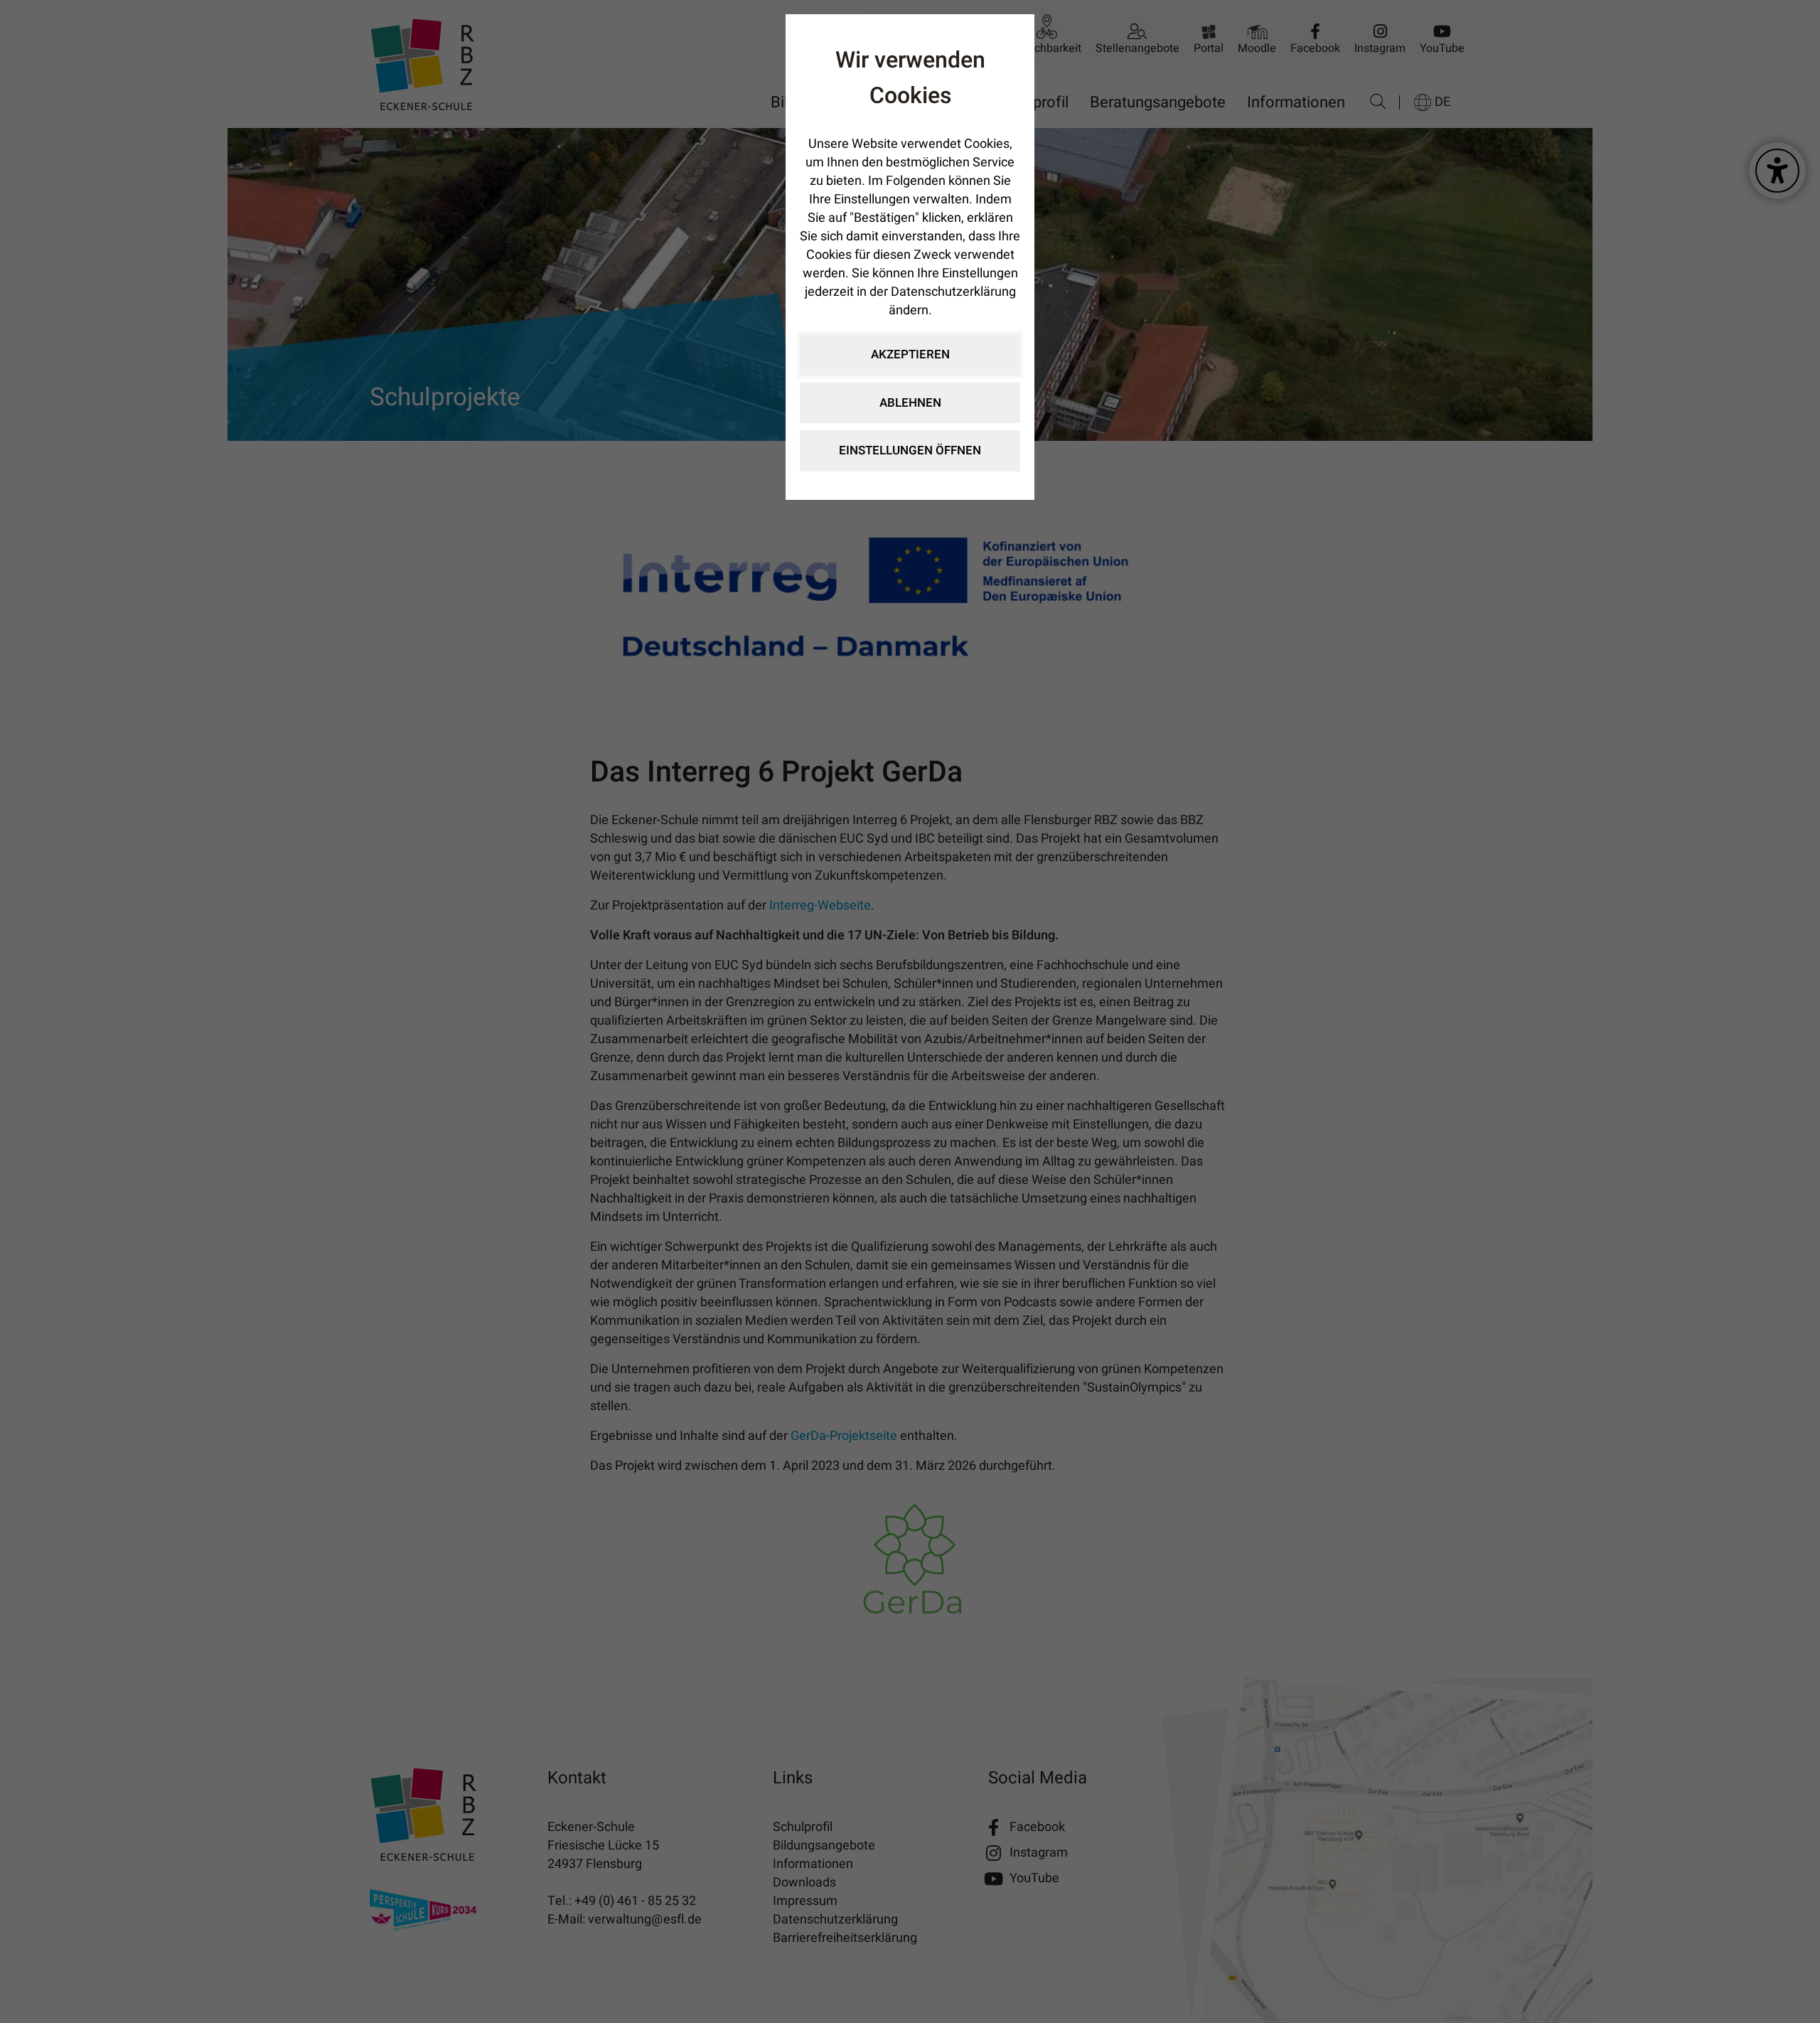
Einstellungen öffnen (910, 450)
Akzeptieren (910, 354)
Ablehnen (910, 403)
